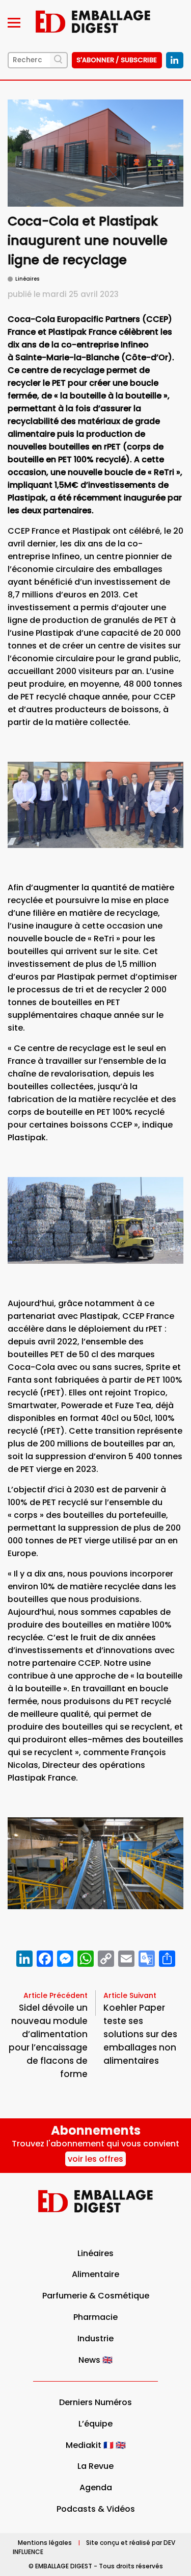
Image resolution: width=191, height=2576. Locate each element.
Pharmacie (95, 2317)
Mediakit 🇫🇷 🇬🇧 (96, 2445)
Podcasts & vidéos (96, 2509)
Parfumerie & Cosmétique (96, 2296)
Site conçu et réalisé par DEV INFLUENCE (94, 2547)
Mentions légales (45, 2543)
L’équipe (95, 2424)
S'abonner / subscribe (117, 60)
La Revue (95, 2466)
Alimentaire (95, 2274)
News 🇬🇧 (95, 2360)
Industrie (95, 2339)
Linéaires (95, 2253)
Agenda (96, 2487)
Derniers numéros (95, 2402)
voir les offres (95, 2159)
